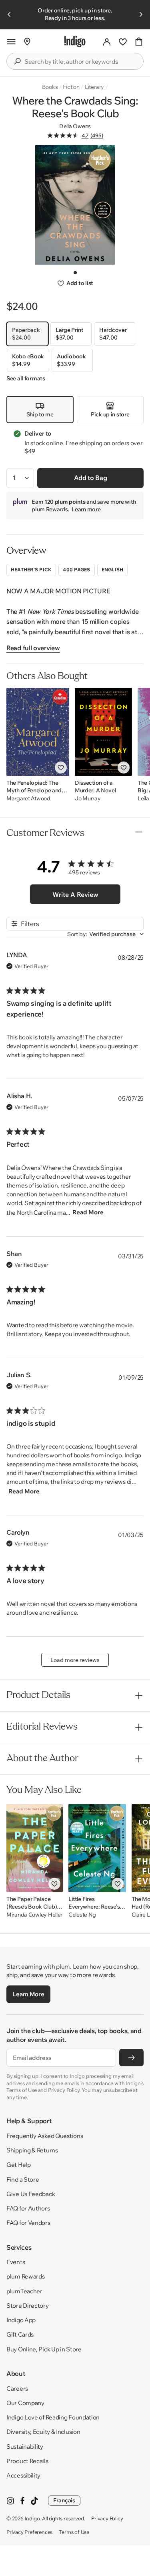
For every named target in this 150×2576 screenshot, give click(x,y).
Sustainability (25, 2446)
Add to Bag (91, 478)
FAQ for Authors (28, 2208)
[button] (11, 42)
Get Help (19, 2165)
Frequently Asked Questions (45, 2136)
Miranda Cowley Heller (34, 1915)
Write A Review (75, 894)
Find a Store (23, 2179)
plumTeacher (24, 2291)
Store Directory (28, 2306)
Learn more (86, 509)
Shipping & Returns (32, 2150)
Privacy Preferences (29, 2532)
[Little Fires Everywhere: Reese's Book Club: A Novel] (97, 1848)
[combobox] (81, 62)
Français (64, 2500)
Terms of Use (74, 2532)
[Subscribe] (131, 2058)
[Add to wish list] (61, 768)
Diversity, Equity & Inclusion (43, 2432)
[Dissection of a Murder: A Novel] (103, 732)
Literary (94, 87)
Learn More (28, 1994)
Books (50, 87)
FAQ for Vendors (28, 2223)
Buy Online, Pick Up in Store (44, 2349)
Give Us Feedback (31, 2194)
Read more (88, 1212)
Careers (17, 2388)
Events (16, 2262)
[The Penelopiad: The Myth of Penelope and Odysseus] (38, 732)
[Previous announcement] (9, 14)
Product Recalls (27, 2461)
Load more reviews (75, 1660)
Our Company (25, 2403)
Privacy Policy (107, 2518)
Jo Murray (88, 799)
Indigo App (21, 2320)
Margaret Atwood (28, 799)
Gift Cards (20, 2334)
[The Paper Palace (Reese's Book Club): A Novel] (35, 1848)
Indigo (32, 2518)
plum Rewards (25, 2276)
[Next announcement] (141, 14)
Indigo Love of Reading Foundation (53, 2417)
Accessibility (23, 2475)
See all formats (26, 378)
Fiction (71, 87)
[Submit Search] (17, 61)
